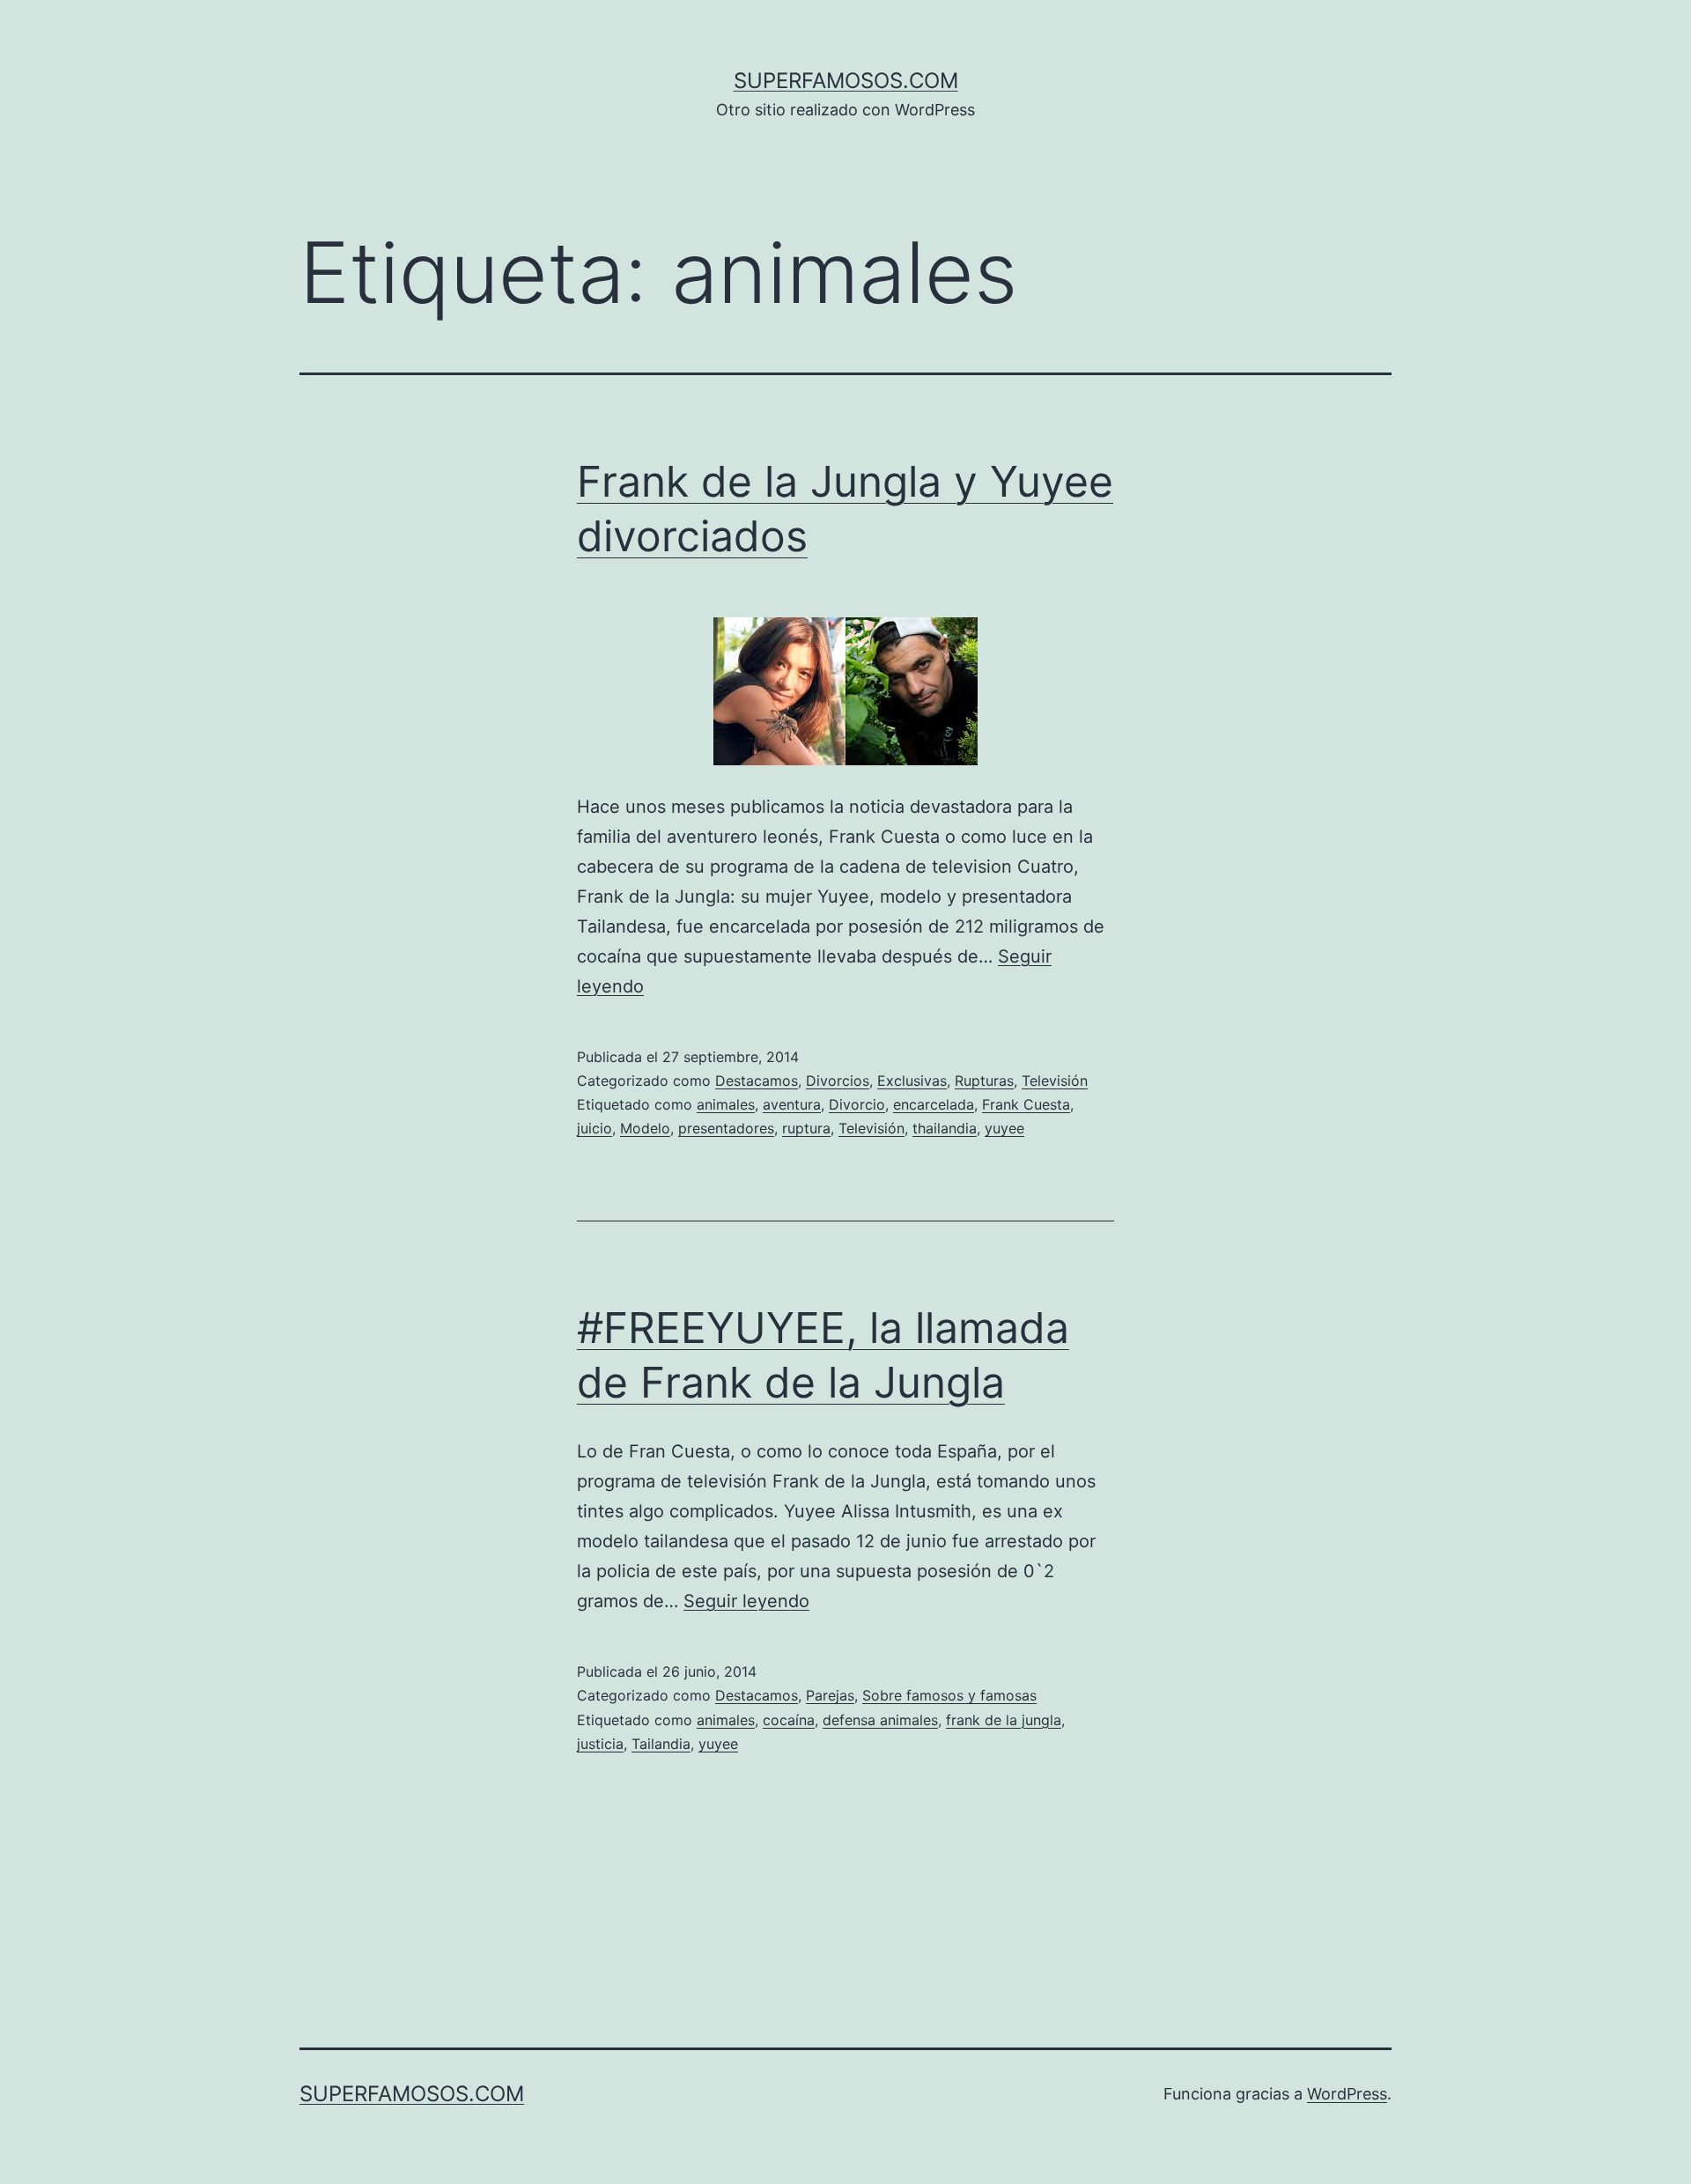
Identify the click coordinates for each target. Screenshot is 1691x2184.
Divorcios (838, 1081)
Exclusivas (912, 1081)
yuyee (1004, 1128)
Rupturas (984, 1081)
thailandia (945, 1128)
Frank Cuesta (1026, 1104)
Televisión (1055, 1081)
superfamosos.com (846, 81)
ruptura (806, 1128)
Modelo (645, 1128)
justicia (600, 1744)
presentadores (726, 1128)
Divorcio (857, 1104)
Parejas (830, 1695)
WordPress (1347, 2094)
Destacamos (757, 1081)
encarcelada (934, 1104)
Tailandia (661, 1744)
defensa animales (880, 1720)
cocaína (789, 1720)
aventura (792, 1104)
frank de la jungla (1004, 1720)
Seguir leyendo (746, 1601)
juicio (594, 1128)
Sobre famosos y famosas (949, 1695)
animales (726, 1104)
